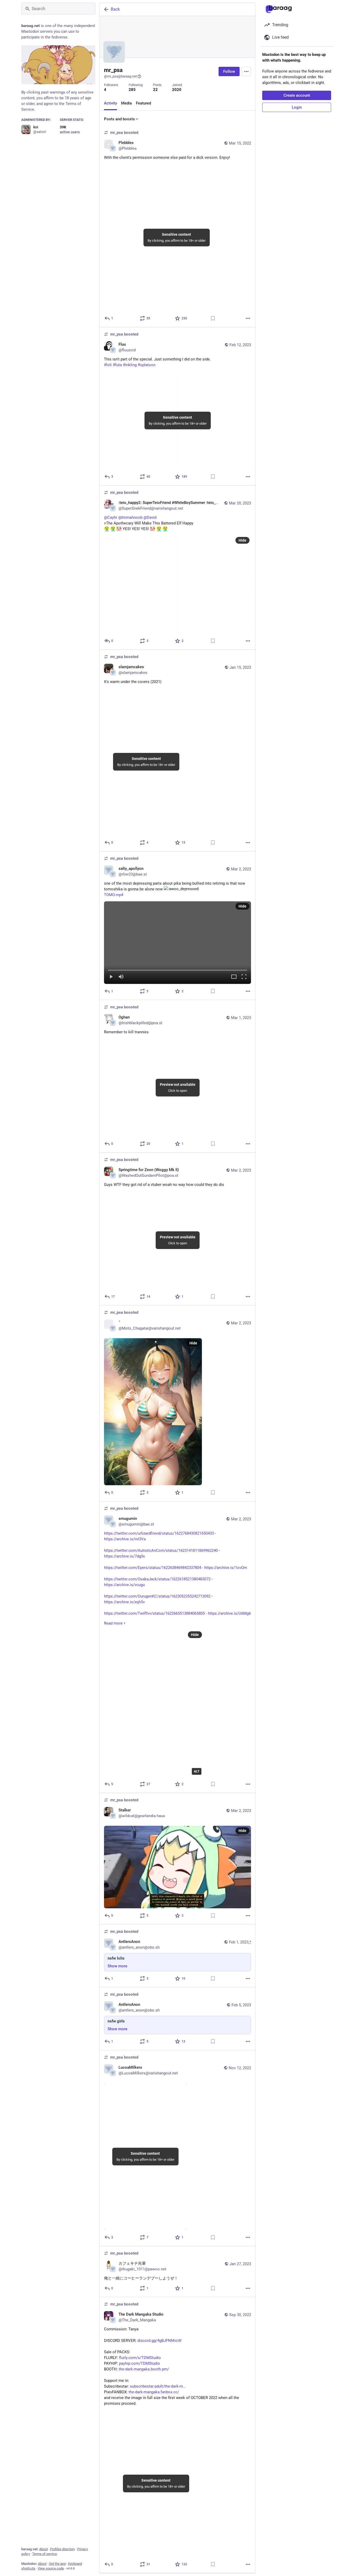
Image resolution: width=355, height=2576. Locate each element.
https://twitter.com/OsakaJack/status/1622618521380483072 (157, 1579)
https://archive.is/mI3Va (125, 1539)
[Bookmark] (213, 318)
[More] (248, 318)
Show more (117, 1966)
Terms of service (45, 2554)
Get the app (57, 2564)
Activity (110, 103)
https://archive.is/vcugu (124, 1585)
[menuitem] (177, 943)
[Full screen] (244, 977)
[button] (177, 943)
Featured (143, 103)
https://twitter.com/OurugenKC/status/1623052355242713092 (157, 1596)
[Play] (111, 977)
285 (132, 90)
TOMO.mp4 (114, 895)
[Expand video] (234, 977)
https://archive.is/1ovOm (226, 1568)
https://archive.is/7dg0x (124, 1556)
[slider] (177, 969)
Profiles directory (63, 2549)
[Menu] (246, 71)
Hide (242, 540)
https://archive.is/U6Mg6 (229, 1613)
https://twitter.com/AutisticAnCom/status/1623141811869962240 (161, 1550)
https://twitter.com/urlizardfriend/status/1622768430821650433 (159, 1533)
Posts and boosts (119, 119)
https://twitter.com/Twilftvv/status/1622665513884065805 (154, 1613)
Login (297, 107)
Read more (113, 1623)
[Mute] (121, 977)
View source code (51, 2568)
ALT (197, 1771)
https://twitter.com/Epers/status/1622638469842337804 (153, 1568)
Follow (229, 71)
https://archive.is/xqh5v (124, 1602)
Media (126, 103)
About (44, 2549)
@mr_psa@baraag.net (120, 76)
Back (115, 9)
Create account (297, 95)
